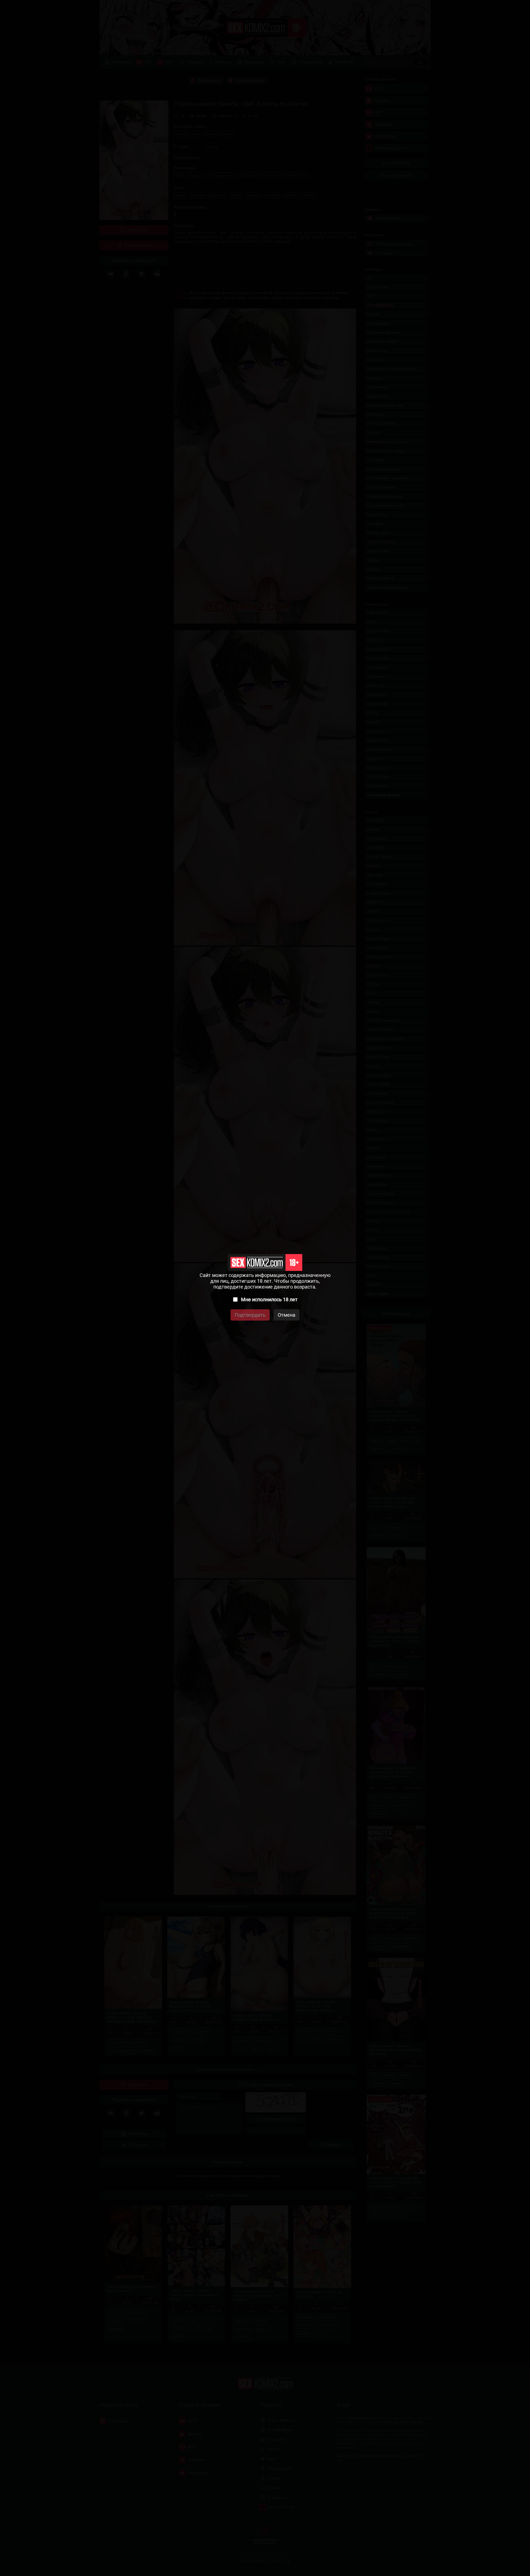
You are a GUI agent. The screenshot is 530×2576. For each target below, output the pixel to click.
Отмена (287, 1315)
